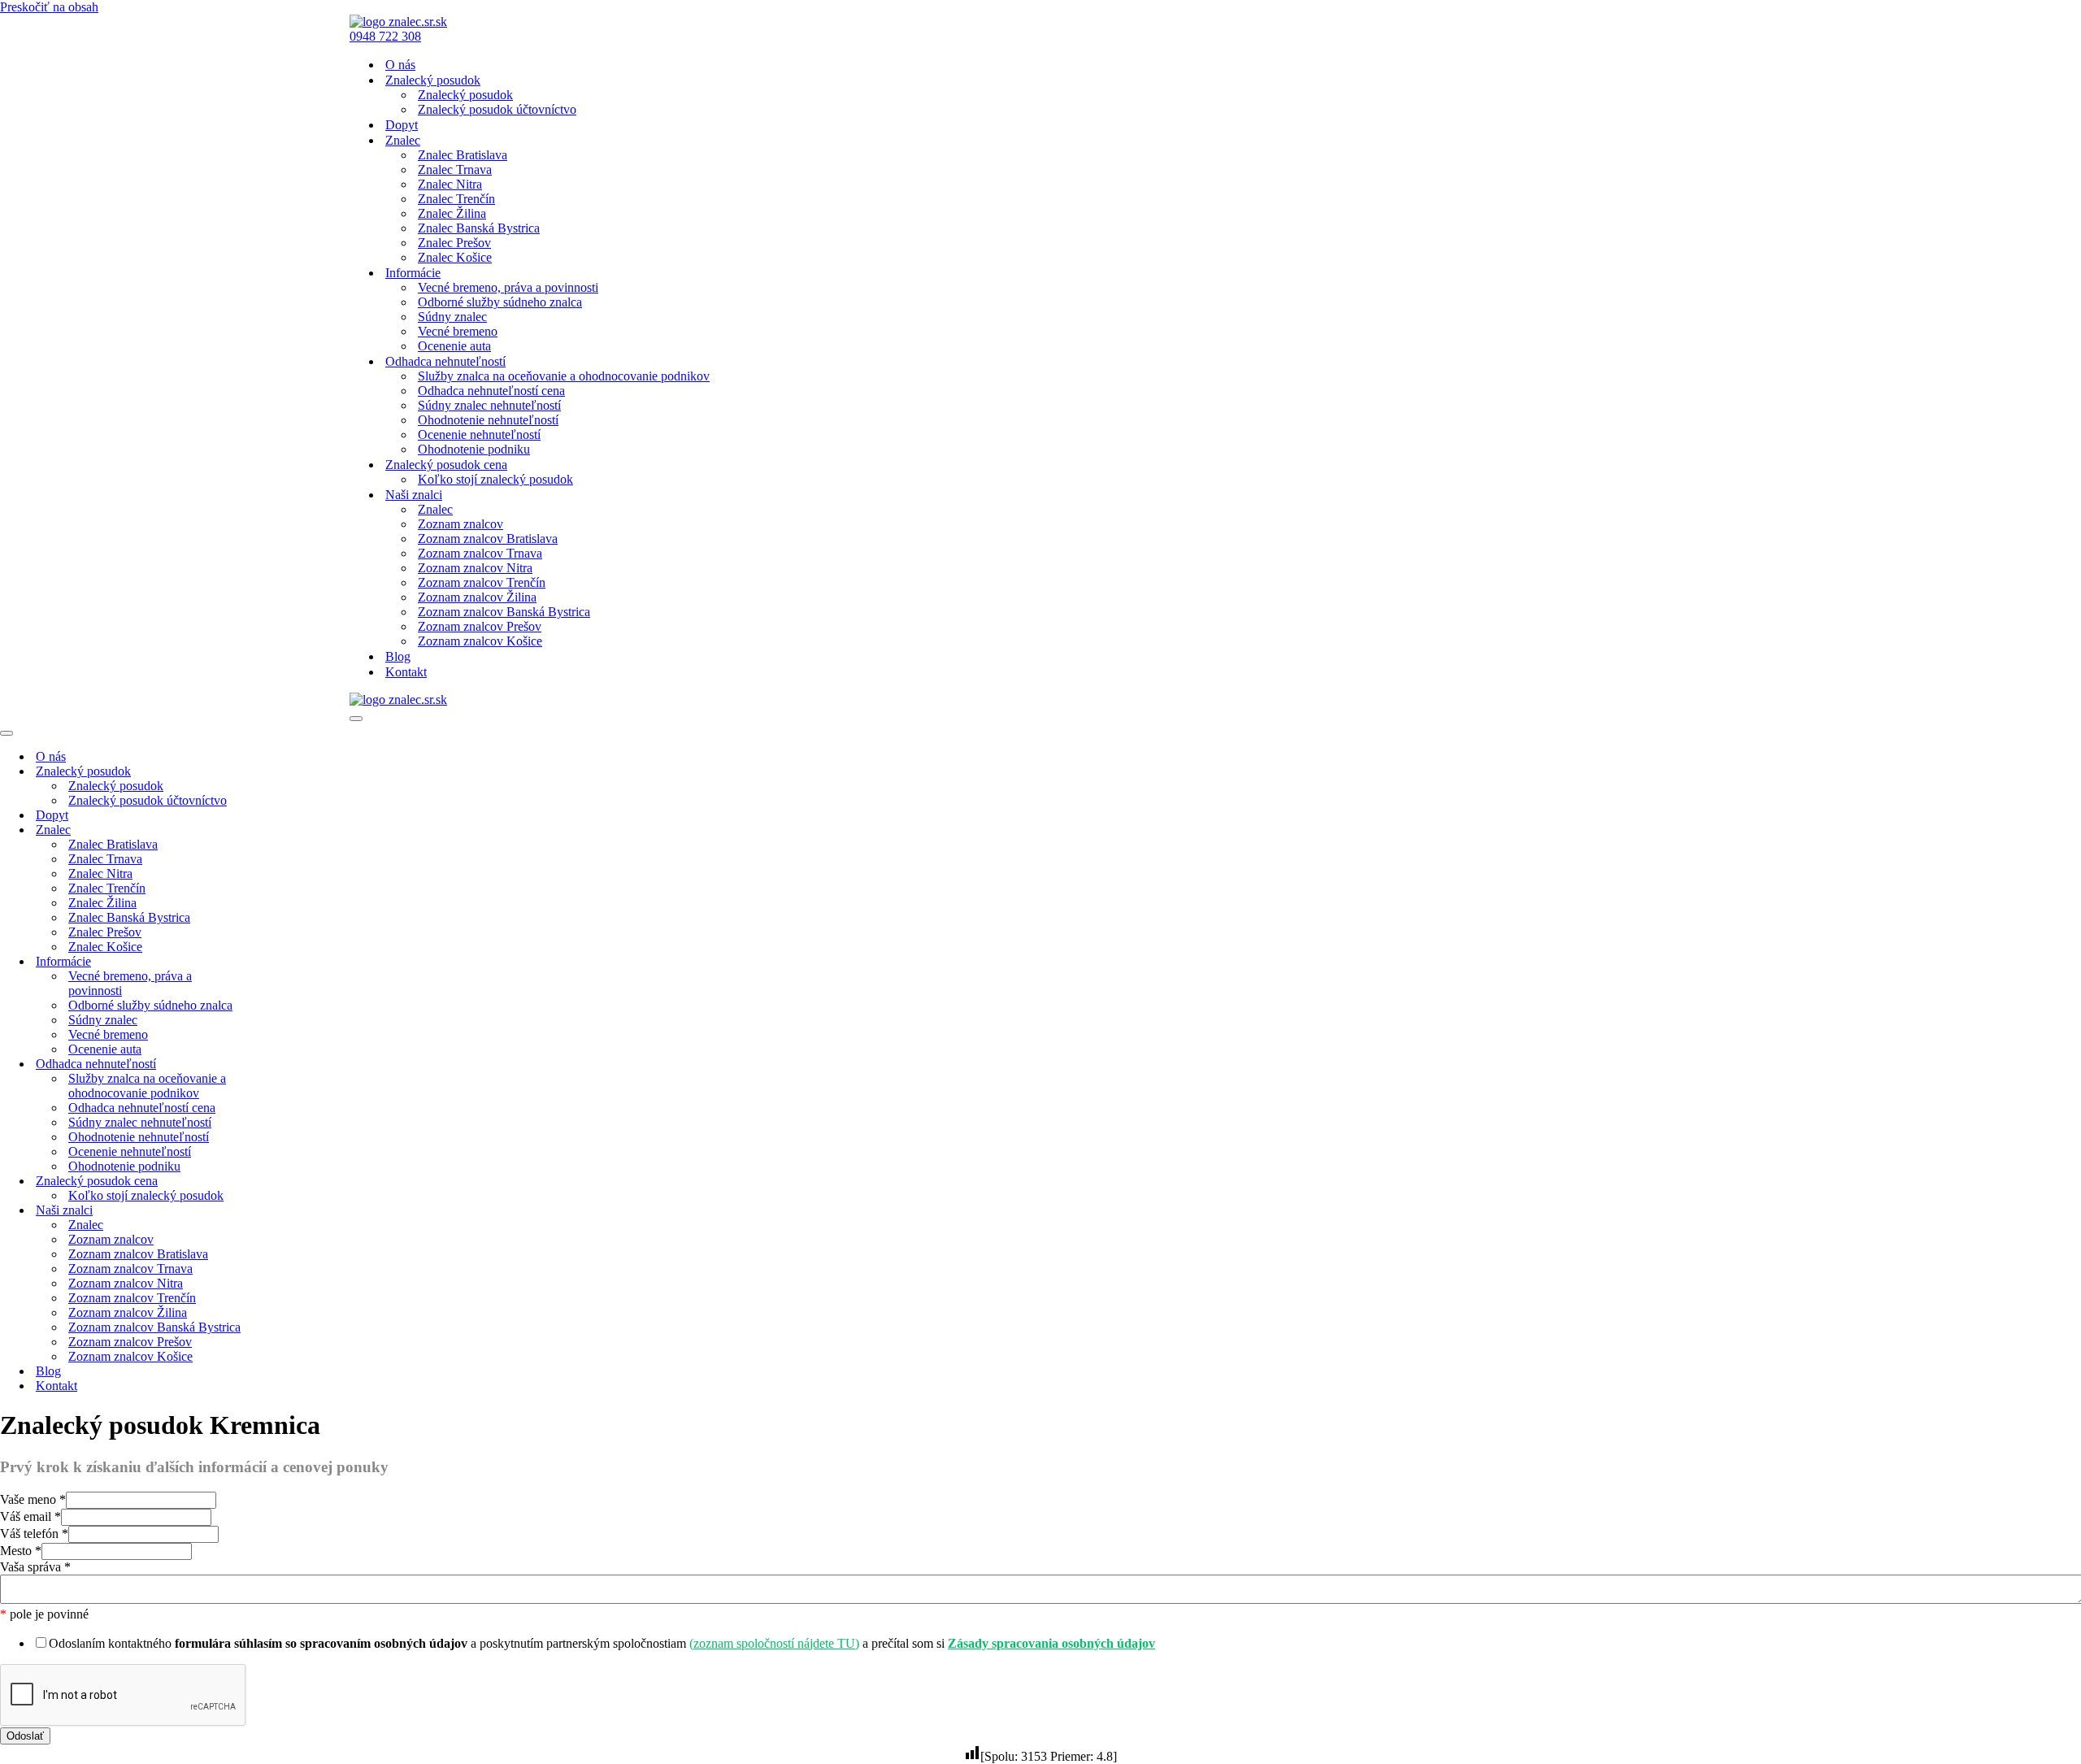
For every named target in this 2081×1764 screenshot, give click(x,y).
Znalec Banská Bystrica (479, 228)
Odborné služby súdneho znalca (500, 302)
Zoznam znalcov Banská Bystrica (504, 612)
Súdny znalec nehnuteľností (489, 405)
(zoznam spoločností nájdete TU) (774, 1643)
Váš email (30, 1516)
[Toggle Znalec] (285, 830)
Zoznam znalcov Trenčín (482, 582)
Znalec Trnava (455, 169)
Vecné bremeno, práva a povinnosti (508, 287)
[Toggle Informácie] (285, 962)
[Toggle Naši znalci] (285, 1211)
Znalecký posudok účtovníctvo (497, 109)
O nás (400, 65)
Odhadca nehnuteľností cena (491, 391)
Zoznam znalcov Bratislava (488, 539)
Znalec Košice (455, 257)
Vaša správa (35, 1567)
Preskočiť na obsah (49, 7)
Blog (398, 656)
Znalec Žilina (452, 213)
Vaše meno (33, 1499)
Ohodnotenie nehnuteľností (488, 420)
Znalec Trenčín (456, 199)
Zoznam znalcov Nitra (475, 568)
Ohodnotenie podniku (474, 449)
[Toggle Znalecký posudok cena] (285, 1182)
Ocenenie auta (454, 346)
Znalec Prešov (454, 243)
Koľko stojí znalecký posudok (495, 479)
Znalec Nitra (450, 184)
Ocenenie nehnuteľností (479, 434)
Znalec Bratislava (463, 155)
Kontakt (406, 672)
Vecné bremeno (458, 331)
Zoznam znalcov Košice (480, 641)
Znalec (435, 509)
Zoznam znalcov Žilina (477, 597)
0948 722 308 (385, 36)
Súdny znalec (452, 317)
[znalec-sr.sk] (398, 22)
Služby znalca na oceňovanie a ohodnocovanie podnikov (564, 376)
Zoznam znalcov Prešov (480, 626)
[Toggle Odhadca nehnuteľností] (285, 1064)
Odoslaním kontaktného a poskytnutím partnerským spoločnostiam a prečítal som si (602, 1643)
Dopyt (402, 125)
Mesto (21, 1551)
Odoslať (25, 1736)
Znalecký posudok (465, 95)
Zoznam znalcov (461, 524)
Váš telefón (34, 1534)
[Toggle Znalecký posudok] (285, 772)
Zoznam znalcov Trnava (480, 553)
